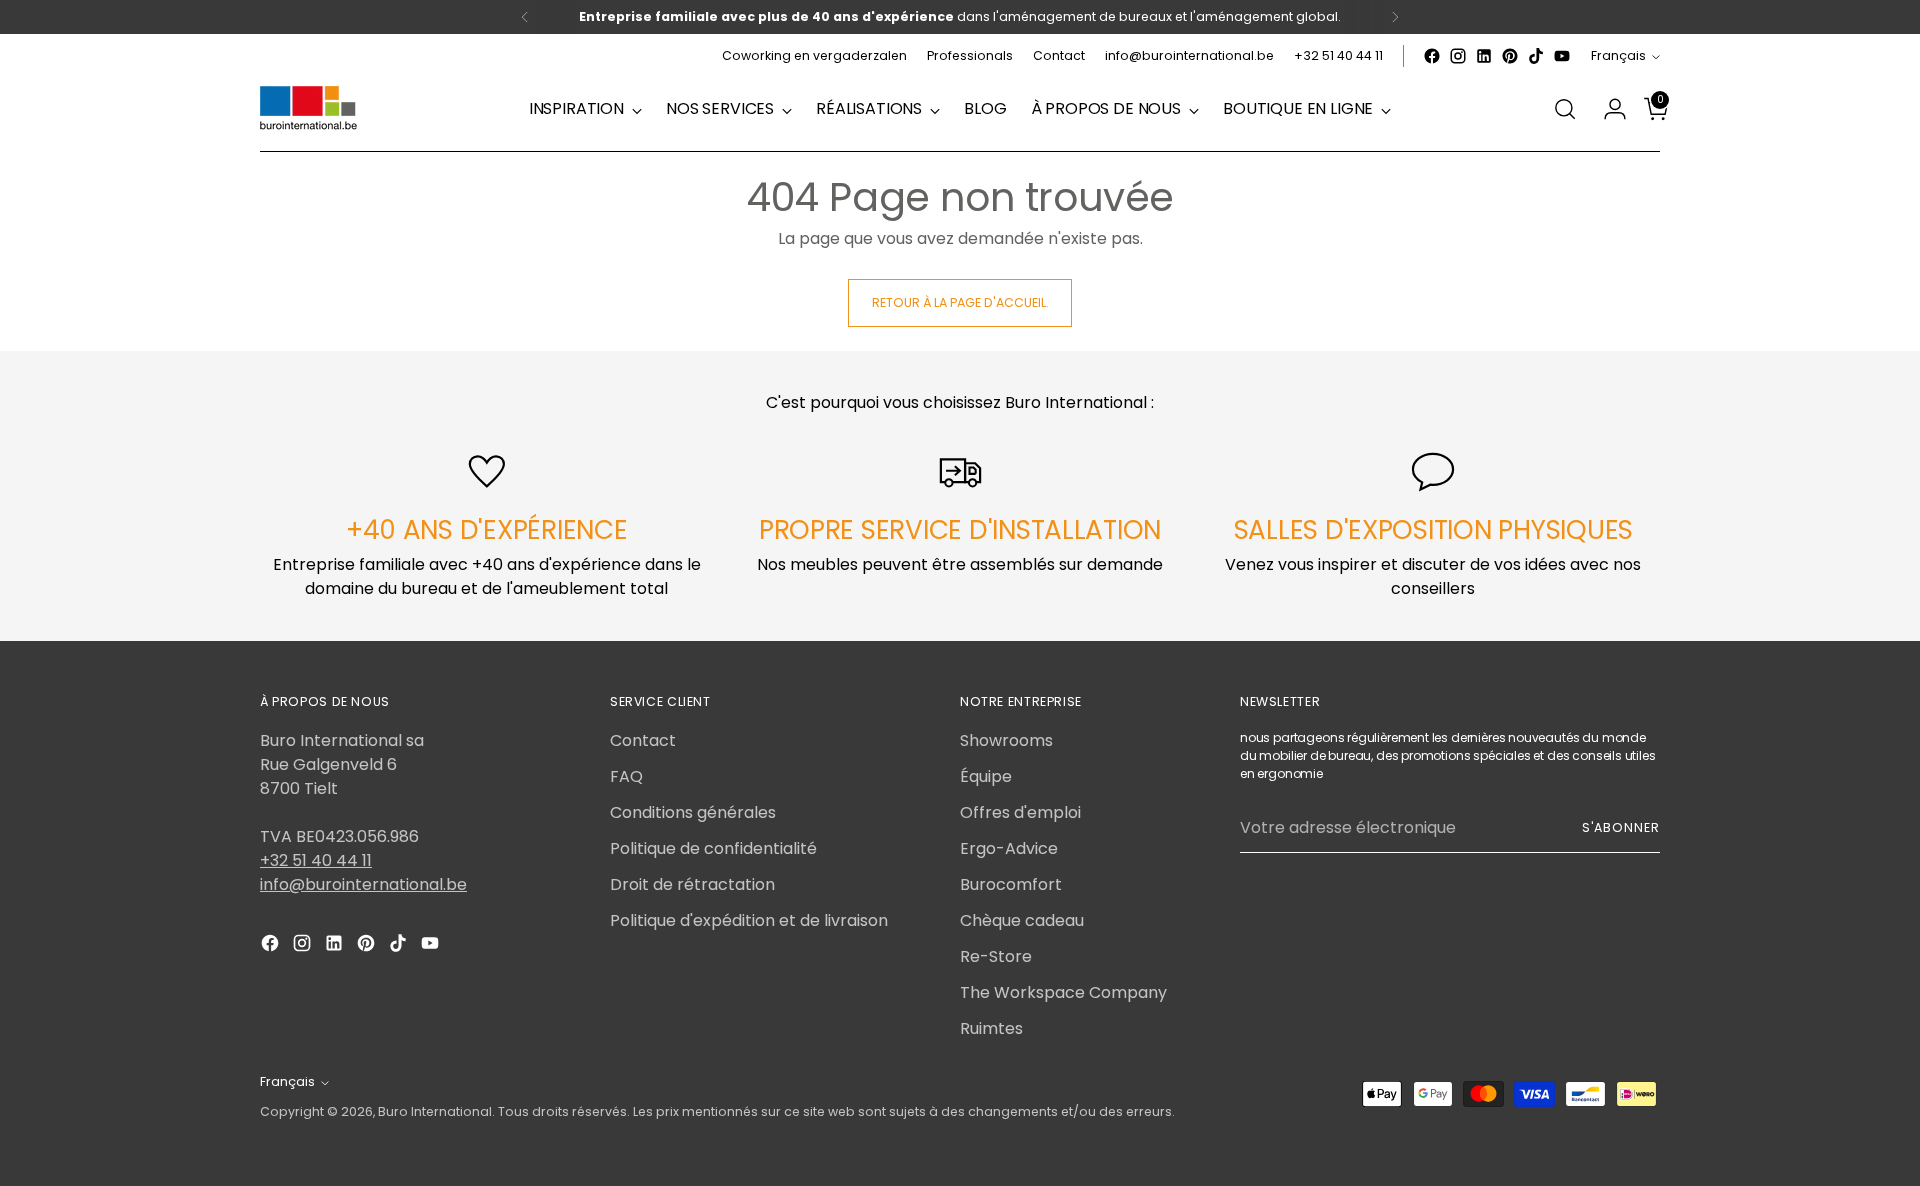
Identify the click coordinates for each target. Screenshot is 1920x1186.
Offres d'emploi (1020, 812)
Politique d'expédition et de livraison (749, 920)
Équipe (986, 776)
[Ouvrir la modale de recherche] (1565, 109)
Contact (643, 740)
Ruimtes (991, 1028)
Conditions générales (693, 812)
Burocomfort (1011, 884)
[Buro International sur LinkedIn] (1484, 56)
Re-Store (996, 956)
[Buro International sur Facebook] (1432, 56)
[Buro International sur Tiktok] (1536, 56)
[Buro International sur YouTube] (1562, 56)
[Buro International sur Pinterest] (1510, 56)
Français (1618, 55)
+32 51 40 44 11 (316, 860)
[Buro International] (310, 109)
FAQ (626, 776)
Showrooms (1006, 740)
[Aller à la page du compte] (1607, 109)
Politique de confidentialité (713, 848)
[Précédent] (525, 17)
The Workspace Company (1063, 992)
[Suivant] (1395, 17)
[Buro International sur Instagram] (1458, 56)
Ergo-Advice (1009, 848)
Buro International (435, 1111)
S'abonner (1621, 827)
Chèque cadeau (1022, 920)
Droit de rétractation (692, 884)
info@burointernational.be (363, 884)
